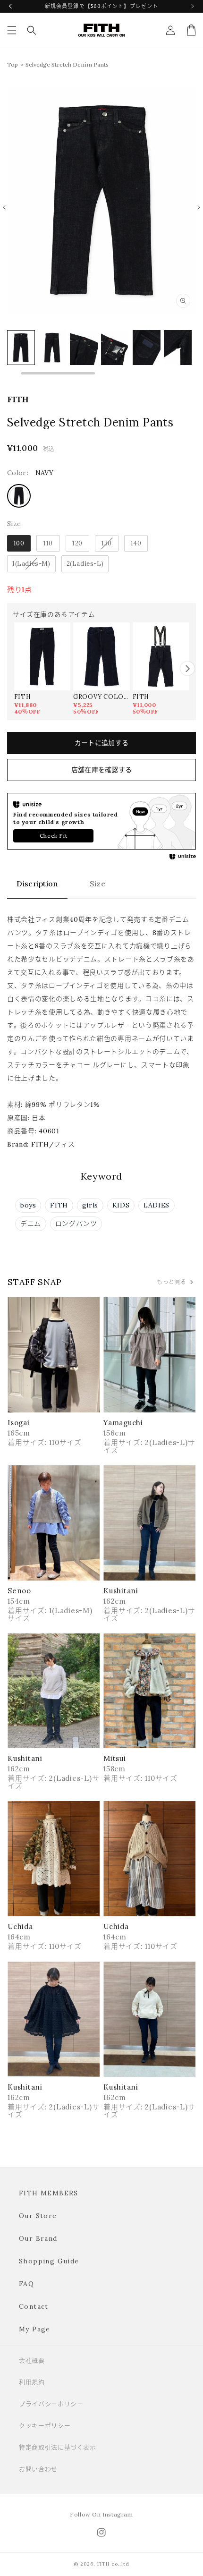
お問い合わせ (38, 2469)
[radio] (19, 496)
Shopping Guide (49, 2261)
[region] (101, 352)
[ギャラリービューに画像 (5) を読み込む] (115, 348)
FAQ (26, 2284)
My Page (35, 2329)
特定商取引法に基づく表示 (58, 2447)
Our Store (38, 2216)
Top (13, 64)
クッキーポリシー (45, 2426)
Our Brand (38, 2238)
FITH (59, 1205)
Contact (34, 2306)
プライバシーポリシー (51, 2404)
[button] (12, 30)
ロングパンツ (76, 1224)
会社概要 (32, 2360)
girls (90, 1205)
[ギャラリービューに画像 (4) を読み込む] (84, 348)
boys (28, 1205)
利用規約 (32, 2382)
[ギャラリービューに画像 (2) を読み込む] (21, 348)
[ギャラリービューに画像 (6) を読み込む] (147, 348)
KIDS (121, 1205)
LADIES (156, 1205)
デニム (31, 1224)
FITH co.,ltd (113, 2564)
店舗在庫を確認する (102, 770)
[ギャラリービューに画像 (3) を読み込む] (52, 348)
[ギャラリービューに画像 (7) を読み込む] (178, 348)
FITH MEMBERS (49, 2193)
